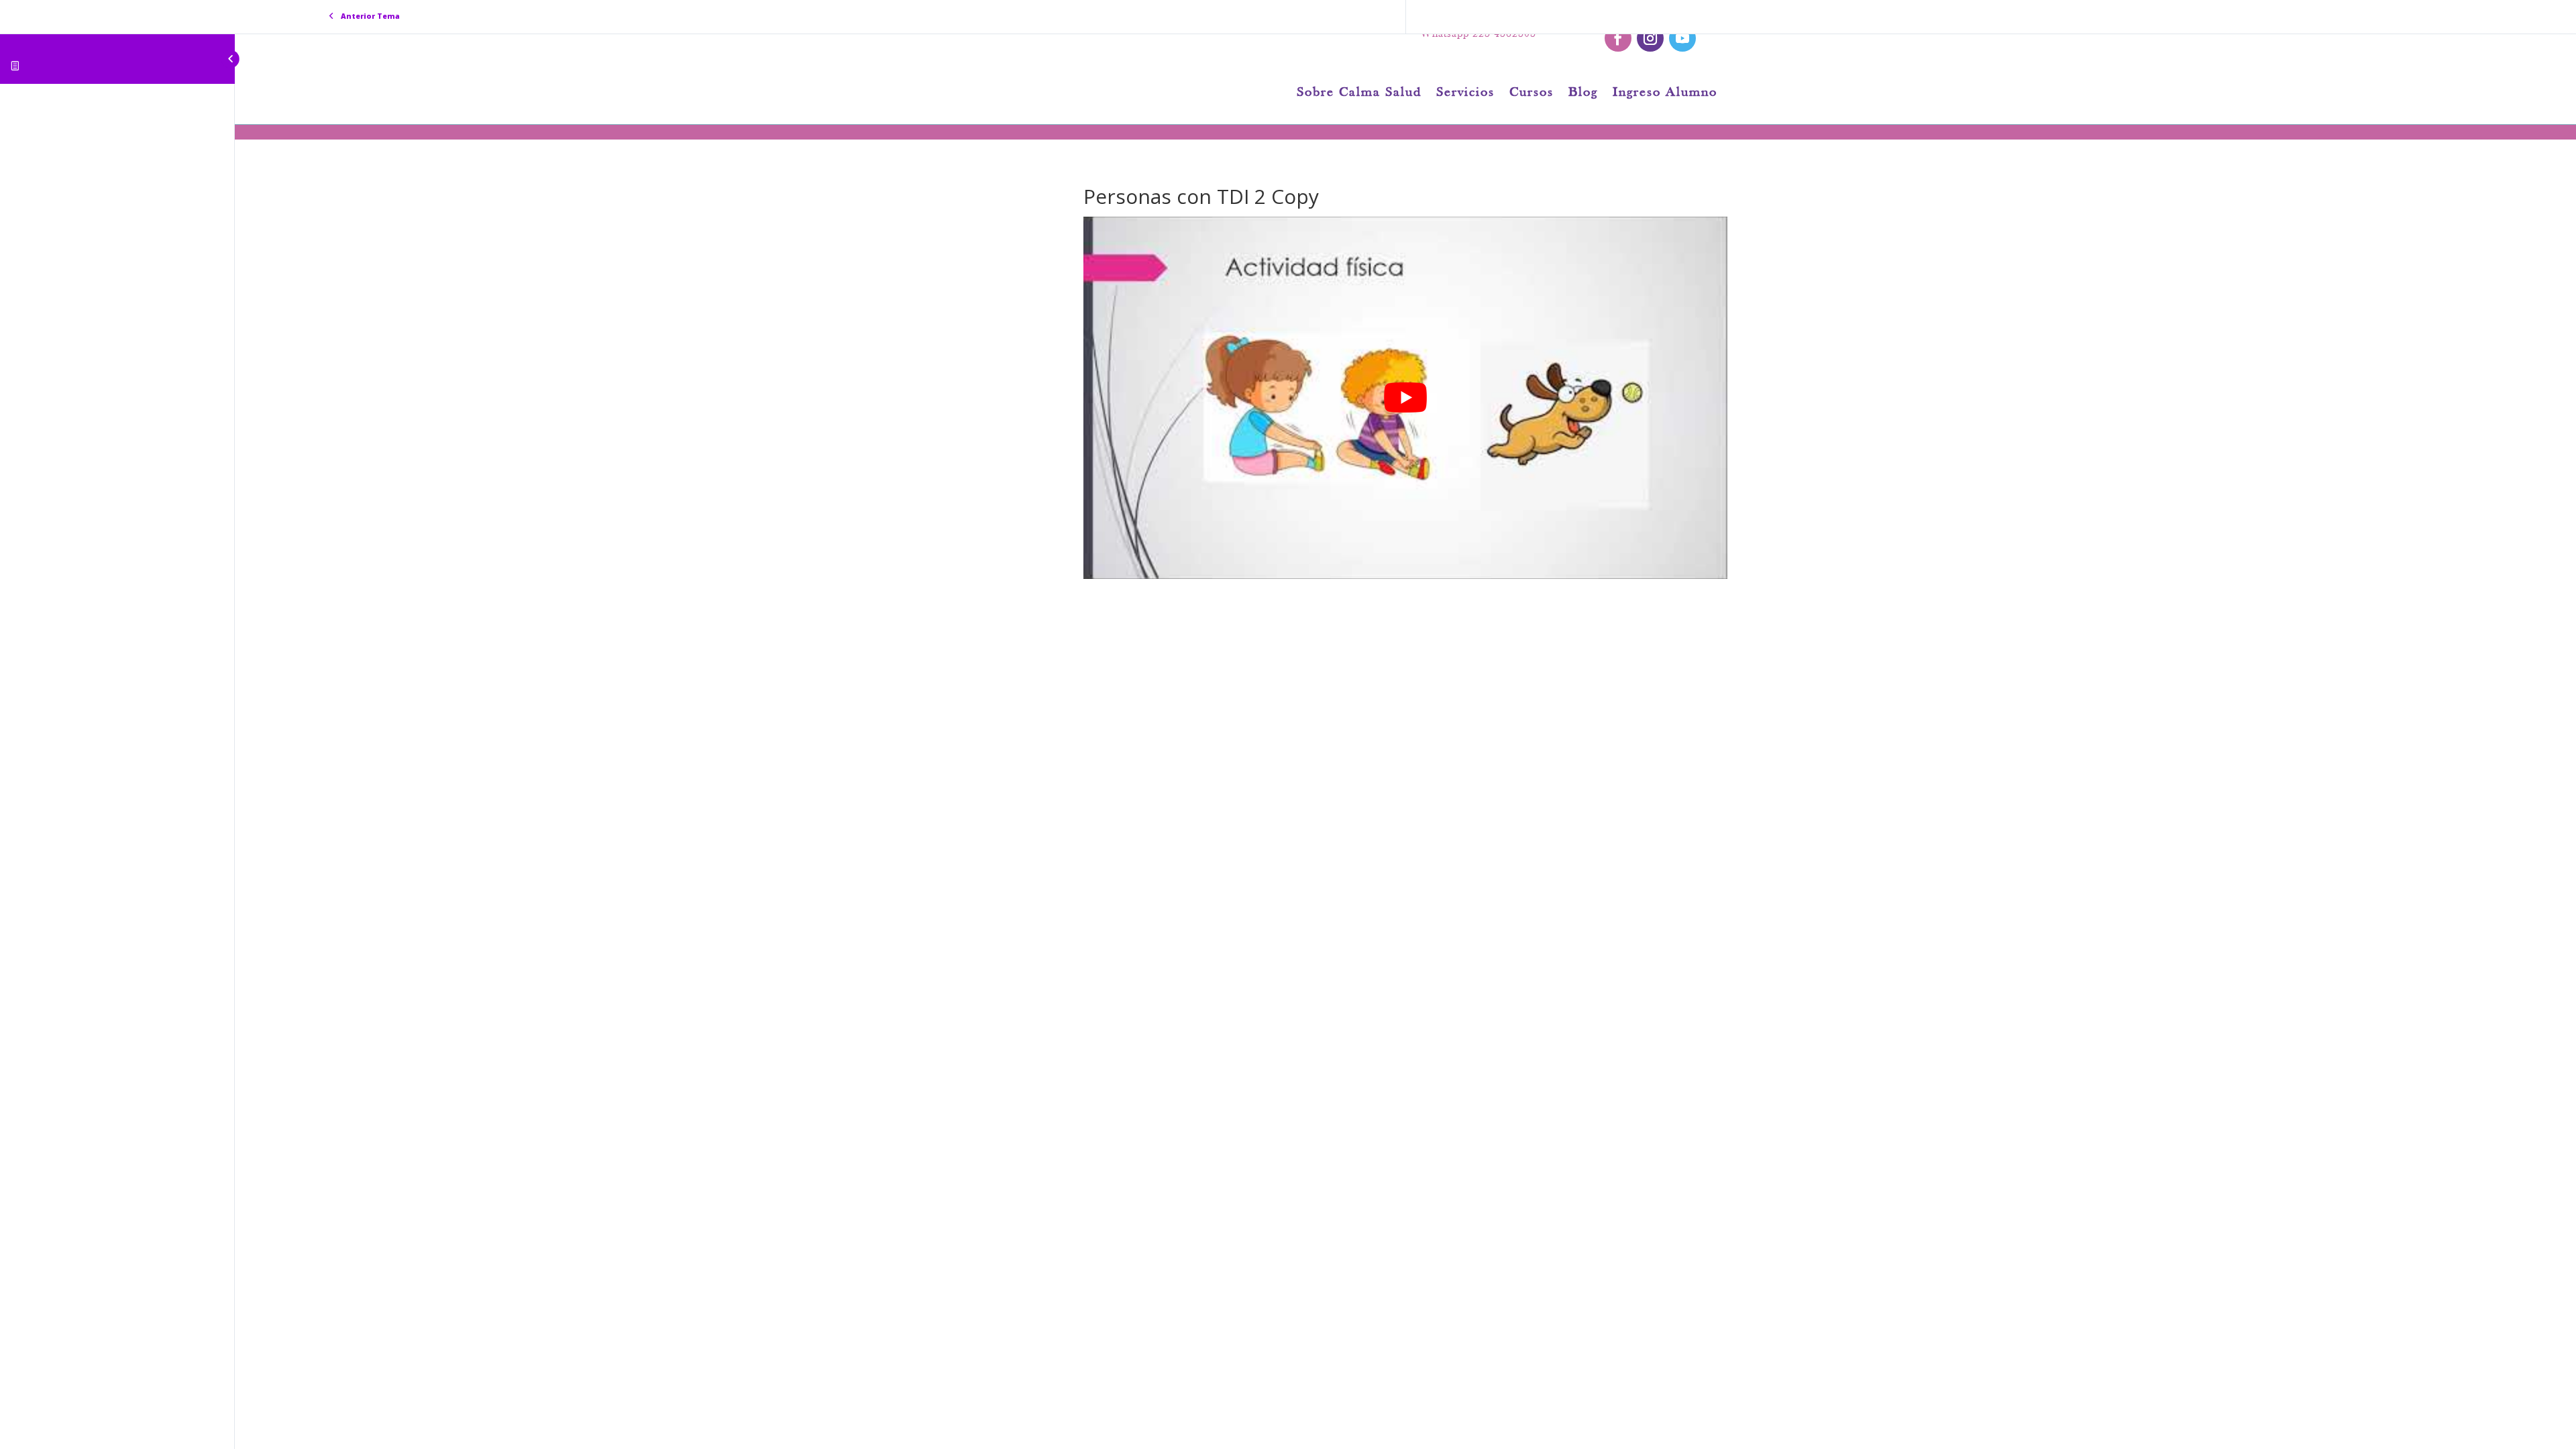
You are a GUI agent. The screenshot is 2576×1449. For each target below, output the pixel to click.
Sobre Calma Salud (1359, 94)
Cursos (1532, 94)
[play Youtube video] (1405, 398)
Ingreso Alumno (1665, 94)
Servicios (1465, 94)
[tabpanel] (1405, 398)
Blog (1583, 94)
